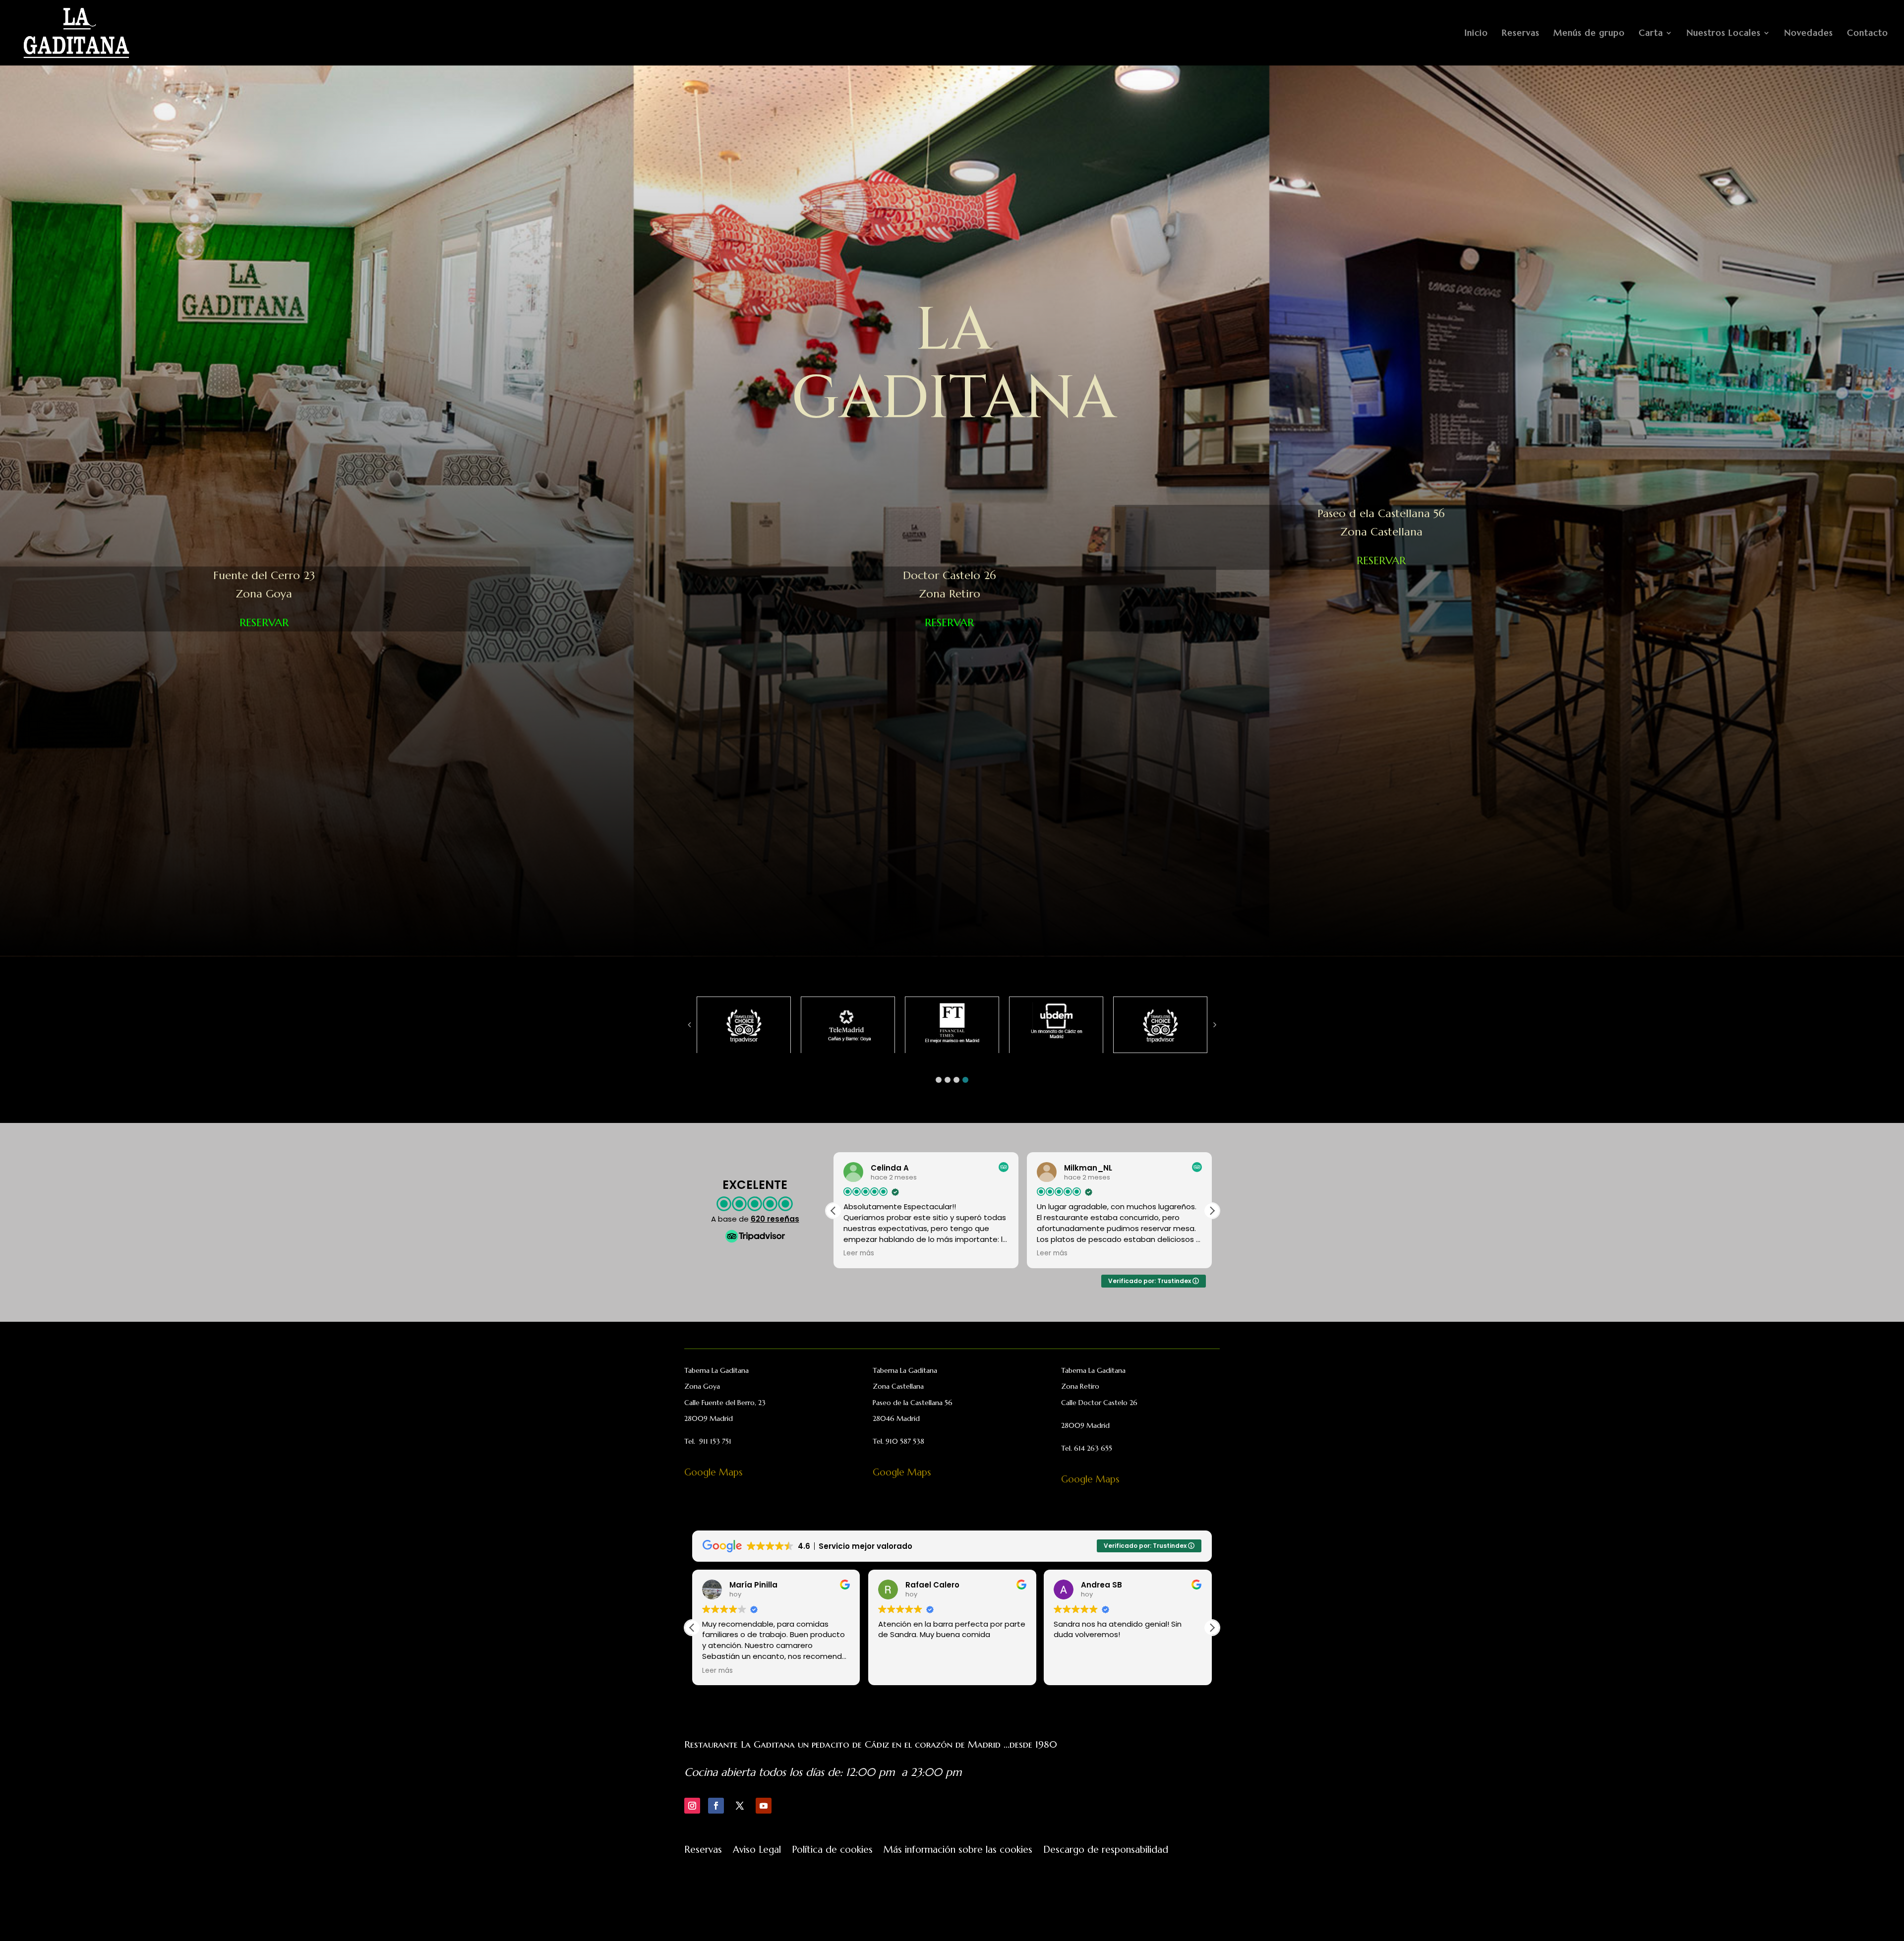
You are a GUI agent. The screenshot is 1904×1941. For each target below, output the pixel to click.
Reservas (1521, 34)
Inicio (1476, 34)
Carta (1651, 34)
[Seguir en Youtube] (764, 1806)
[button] (939, 1080)
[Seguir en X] (740, 1806)
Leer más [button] (1069, 1671)
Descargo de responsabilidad (1106, 1851)
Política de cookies (832, 1851)
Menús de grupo (1589, 34)
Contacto (1868, 34)
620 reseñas (775, 1219)
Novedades (1809, 34)
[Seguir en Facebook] (716, 1806)
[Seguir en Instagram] (692, 1806)
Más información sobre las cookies (958, 1851)
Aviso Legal (757, 1851)
